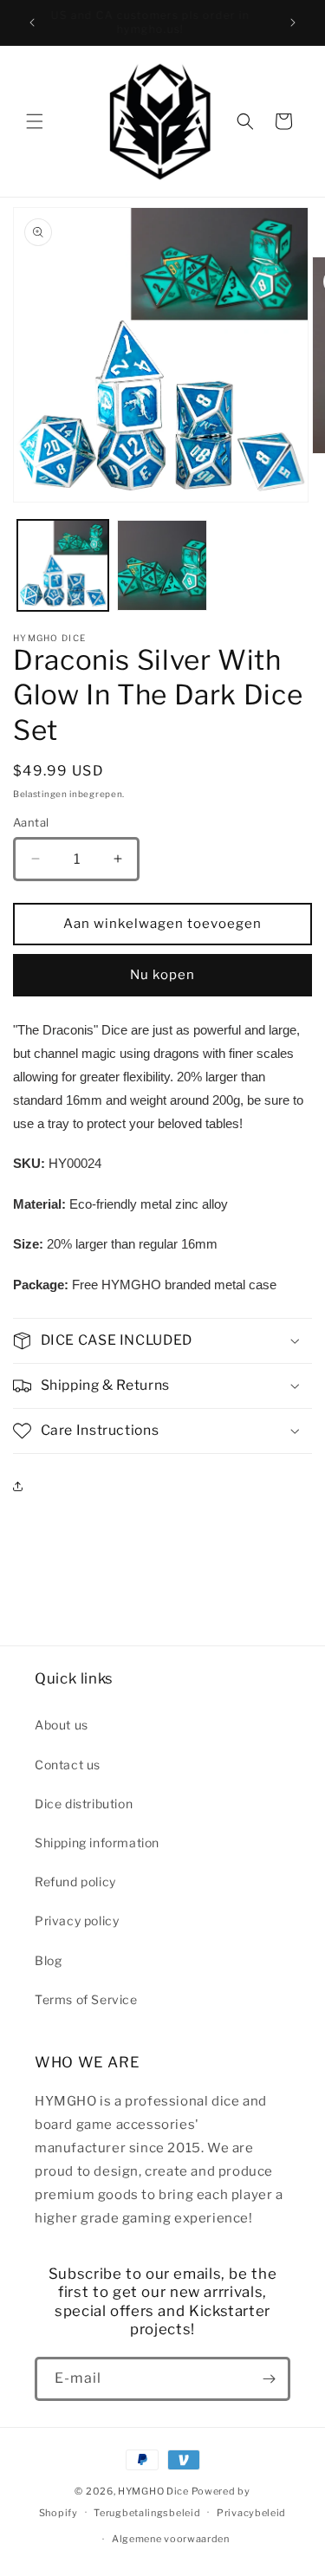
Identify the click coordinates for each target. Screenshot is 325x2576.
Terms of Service (86, 1999)
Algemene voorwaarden (171, 2539)
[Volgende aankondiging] (293, 23)
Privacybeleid (251, 2513)
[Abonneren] (269, 2379)
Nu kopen (162, 975)
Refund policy (75, 1882)
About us (62, 1725)
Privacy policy (77, 1921)
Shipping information (97, 1843)
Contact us (68, 1765)
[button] (35, 121)
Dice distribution (84, 1804)
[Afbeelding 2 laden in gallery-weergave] (162, 565)
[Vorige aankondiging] (32, 23)
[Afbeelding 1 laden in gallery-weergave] (63, 565)
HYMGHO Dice (154, 2491)
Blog (48, 1960)
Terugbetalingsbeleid (147, 2513)
